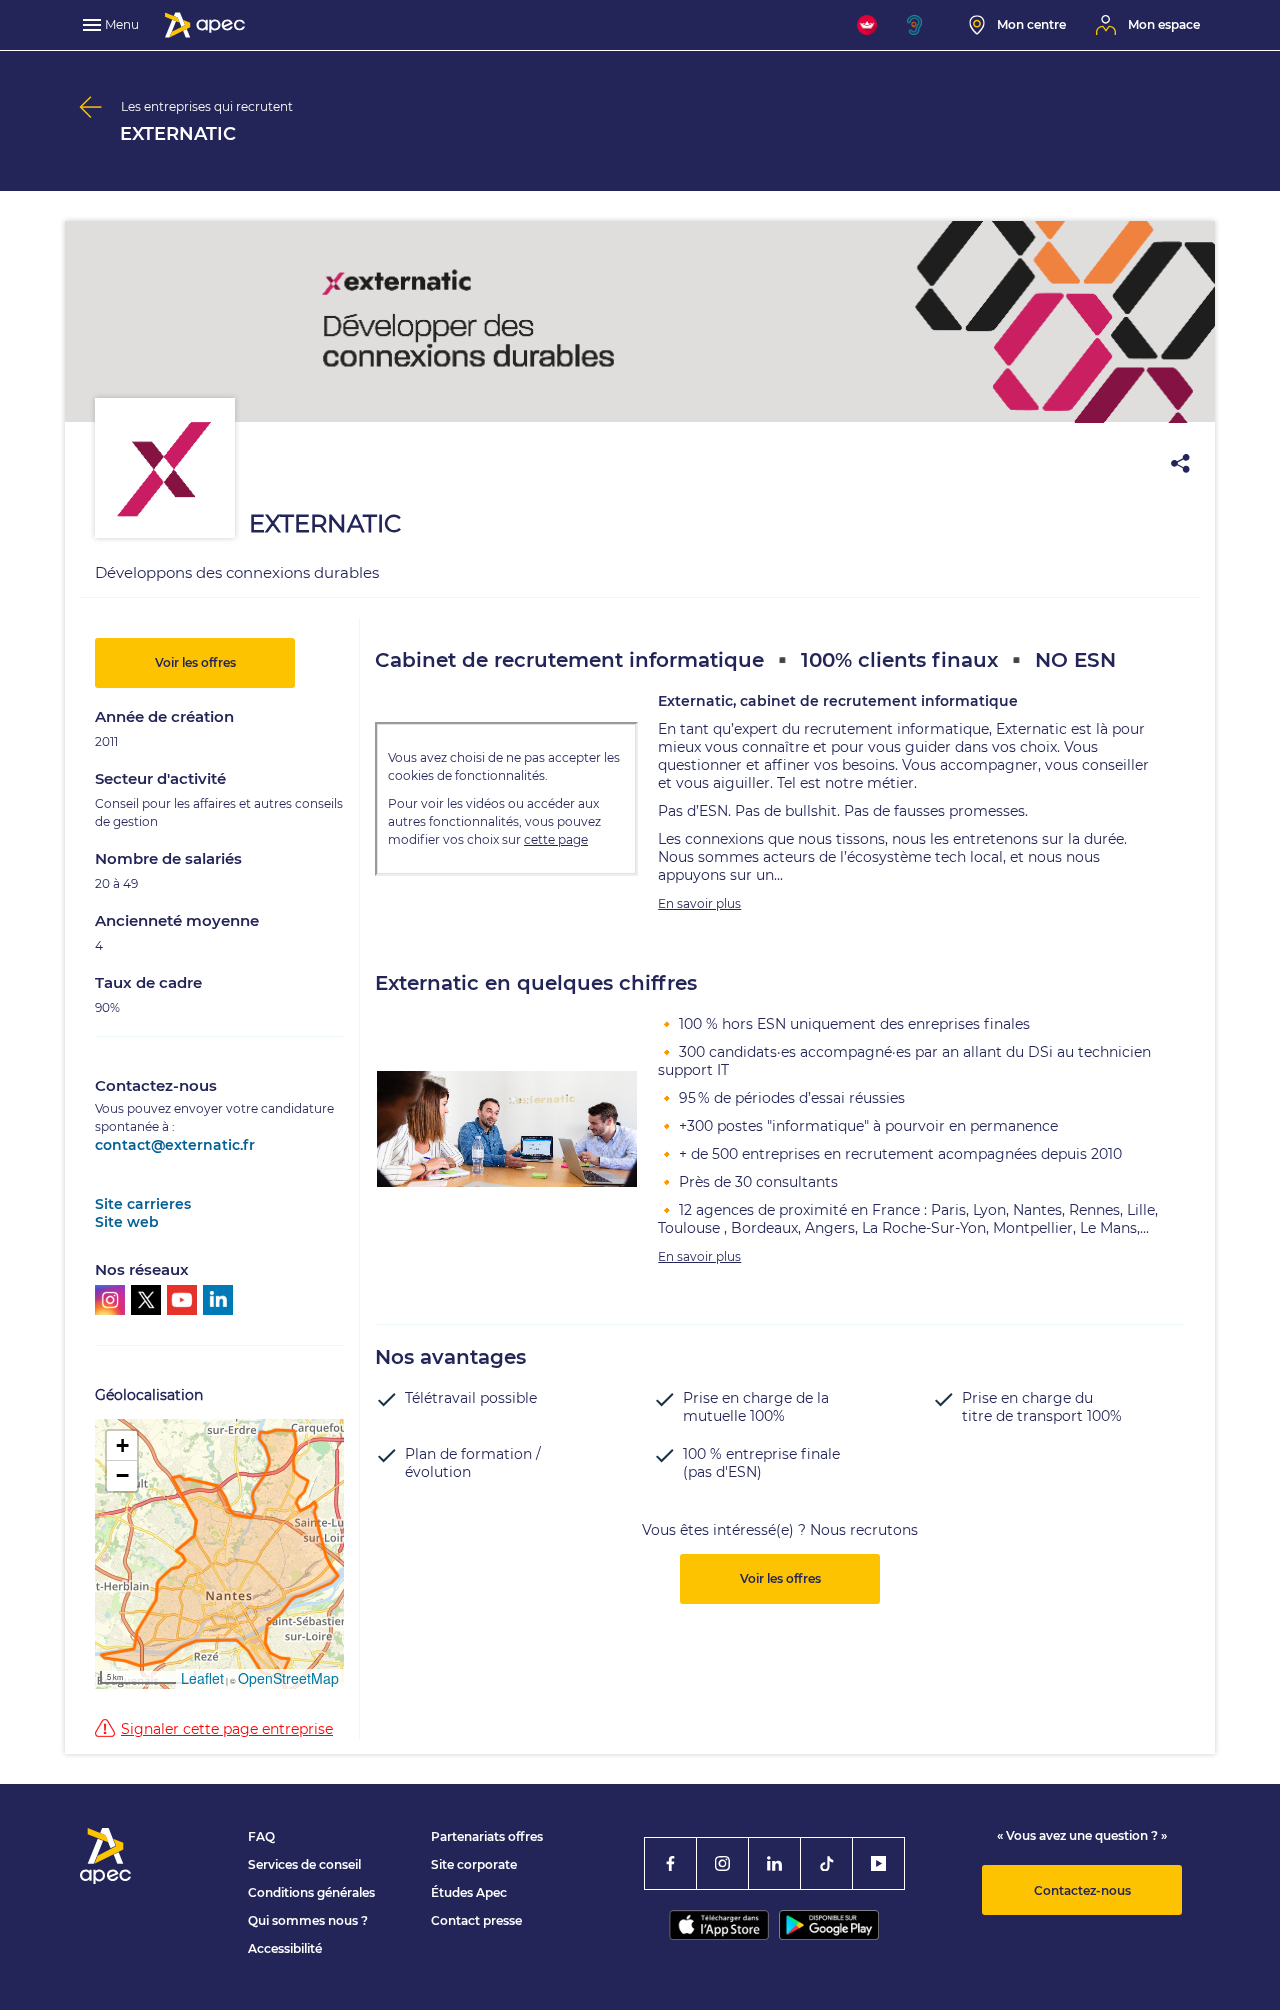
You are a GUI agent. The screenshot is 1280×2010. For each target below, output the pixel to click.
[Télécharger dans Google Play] (829, 1925)
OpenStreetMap (288, 1678)
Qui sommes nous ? (308, 1920)
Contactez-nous (1082, 1890)
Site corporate (474, 1864)
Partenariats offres (487, 1836)
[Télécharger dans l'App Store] (719, 1925)
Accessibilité (285, 1948)
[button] (122, 1446)
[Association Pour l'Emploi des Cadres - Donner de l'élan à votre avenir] (205, 25)
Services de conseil (304, 1864)
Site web (127, 1222)
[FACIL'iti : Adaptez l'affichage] (867, 25)
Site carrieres (143, 1204)
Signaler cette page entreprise (227, 1729)
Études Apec (469, 1892)
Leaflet (202, 1678)
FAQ (261, 1836)
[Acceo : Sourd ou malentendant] (923, 25)
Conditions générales (311, 1892)
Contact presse (476, 1920)
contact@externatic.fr (175, 1145)
